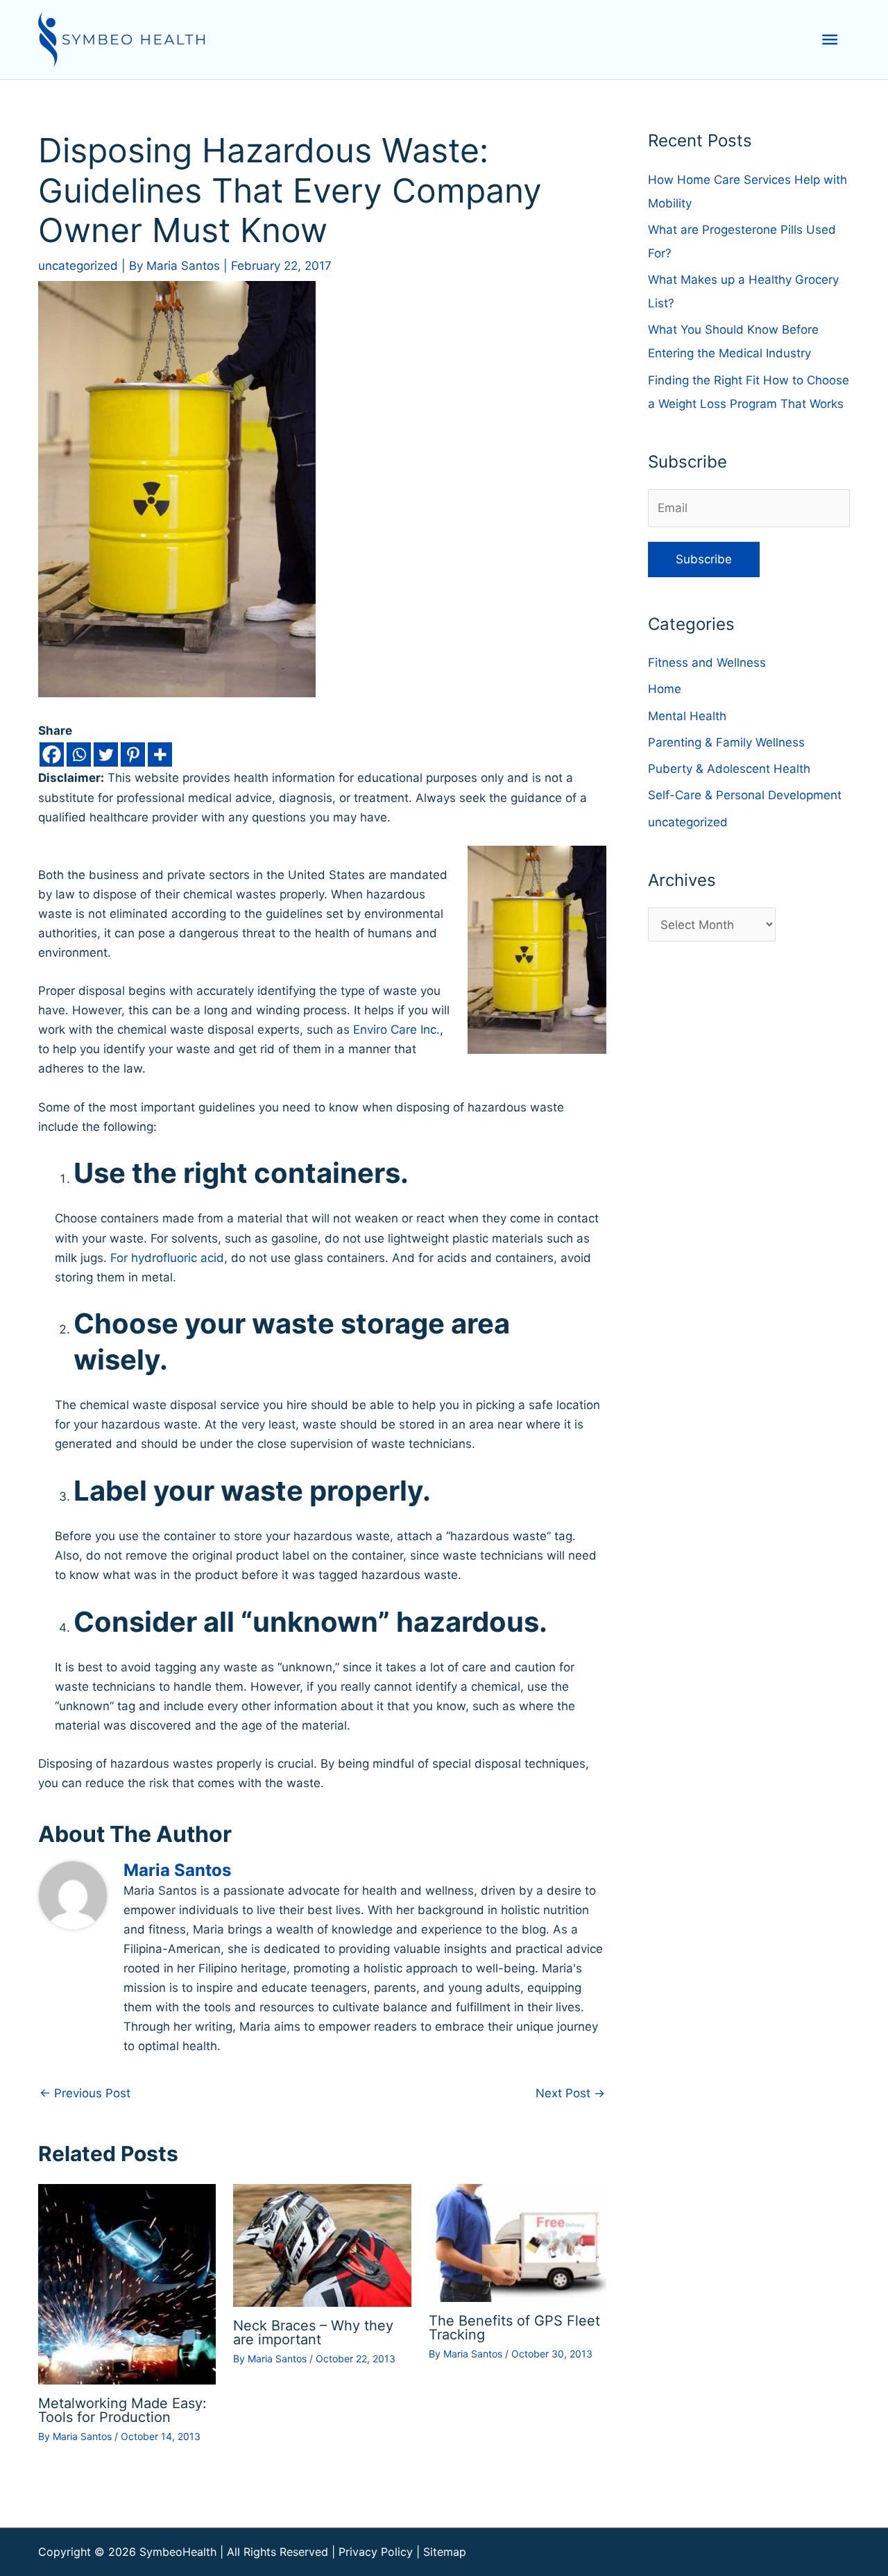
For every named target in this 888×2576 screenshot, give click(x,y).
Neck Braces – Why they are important (313, 2332)
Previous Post (85, 2093)
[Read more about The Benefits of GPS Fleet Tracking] (518, 2242)
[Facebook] (52, 754)
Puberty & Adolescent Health (729, 769)
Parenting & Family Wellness (726, 742)
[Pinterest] (133, 754)
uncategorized (78, 266)
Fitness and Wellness (707, 663)
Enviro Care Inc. (396, 1030)
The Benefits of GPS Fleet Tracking (514, 2328)
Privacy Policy (376, 2552)
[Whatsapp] (79, 754)
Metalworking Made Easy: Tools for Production (122, 2410)
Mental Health (687, 716)
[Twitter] (106, 754)
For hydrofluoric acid (167, 1258)
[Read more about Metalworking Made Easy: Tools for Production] (127, 2283)
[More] (160, 754)
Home (665, 689)
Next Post (570, 2093)
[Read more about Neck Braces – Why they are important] (322, 2244)
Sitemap (445, 2552)
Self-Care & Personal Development (745, 795)
